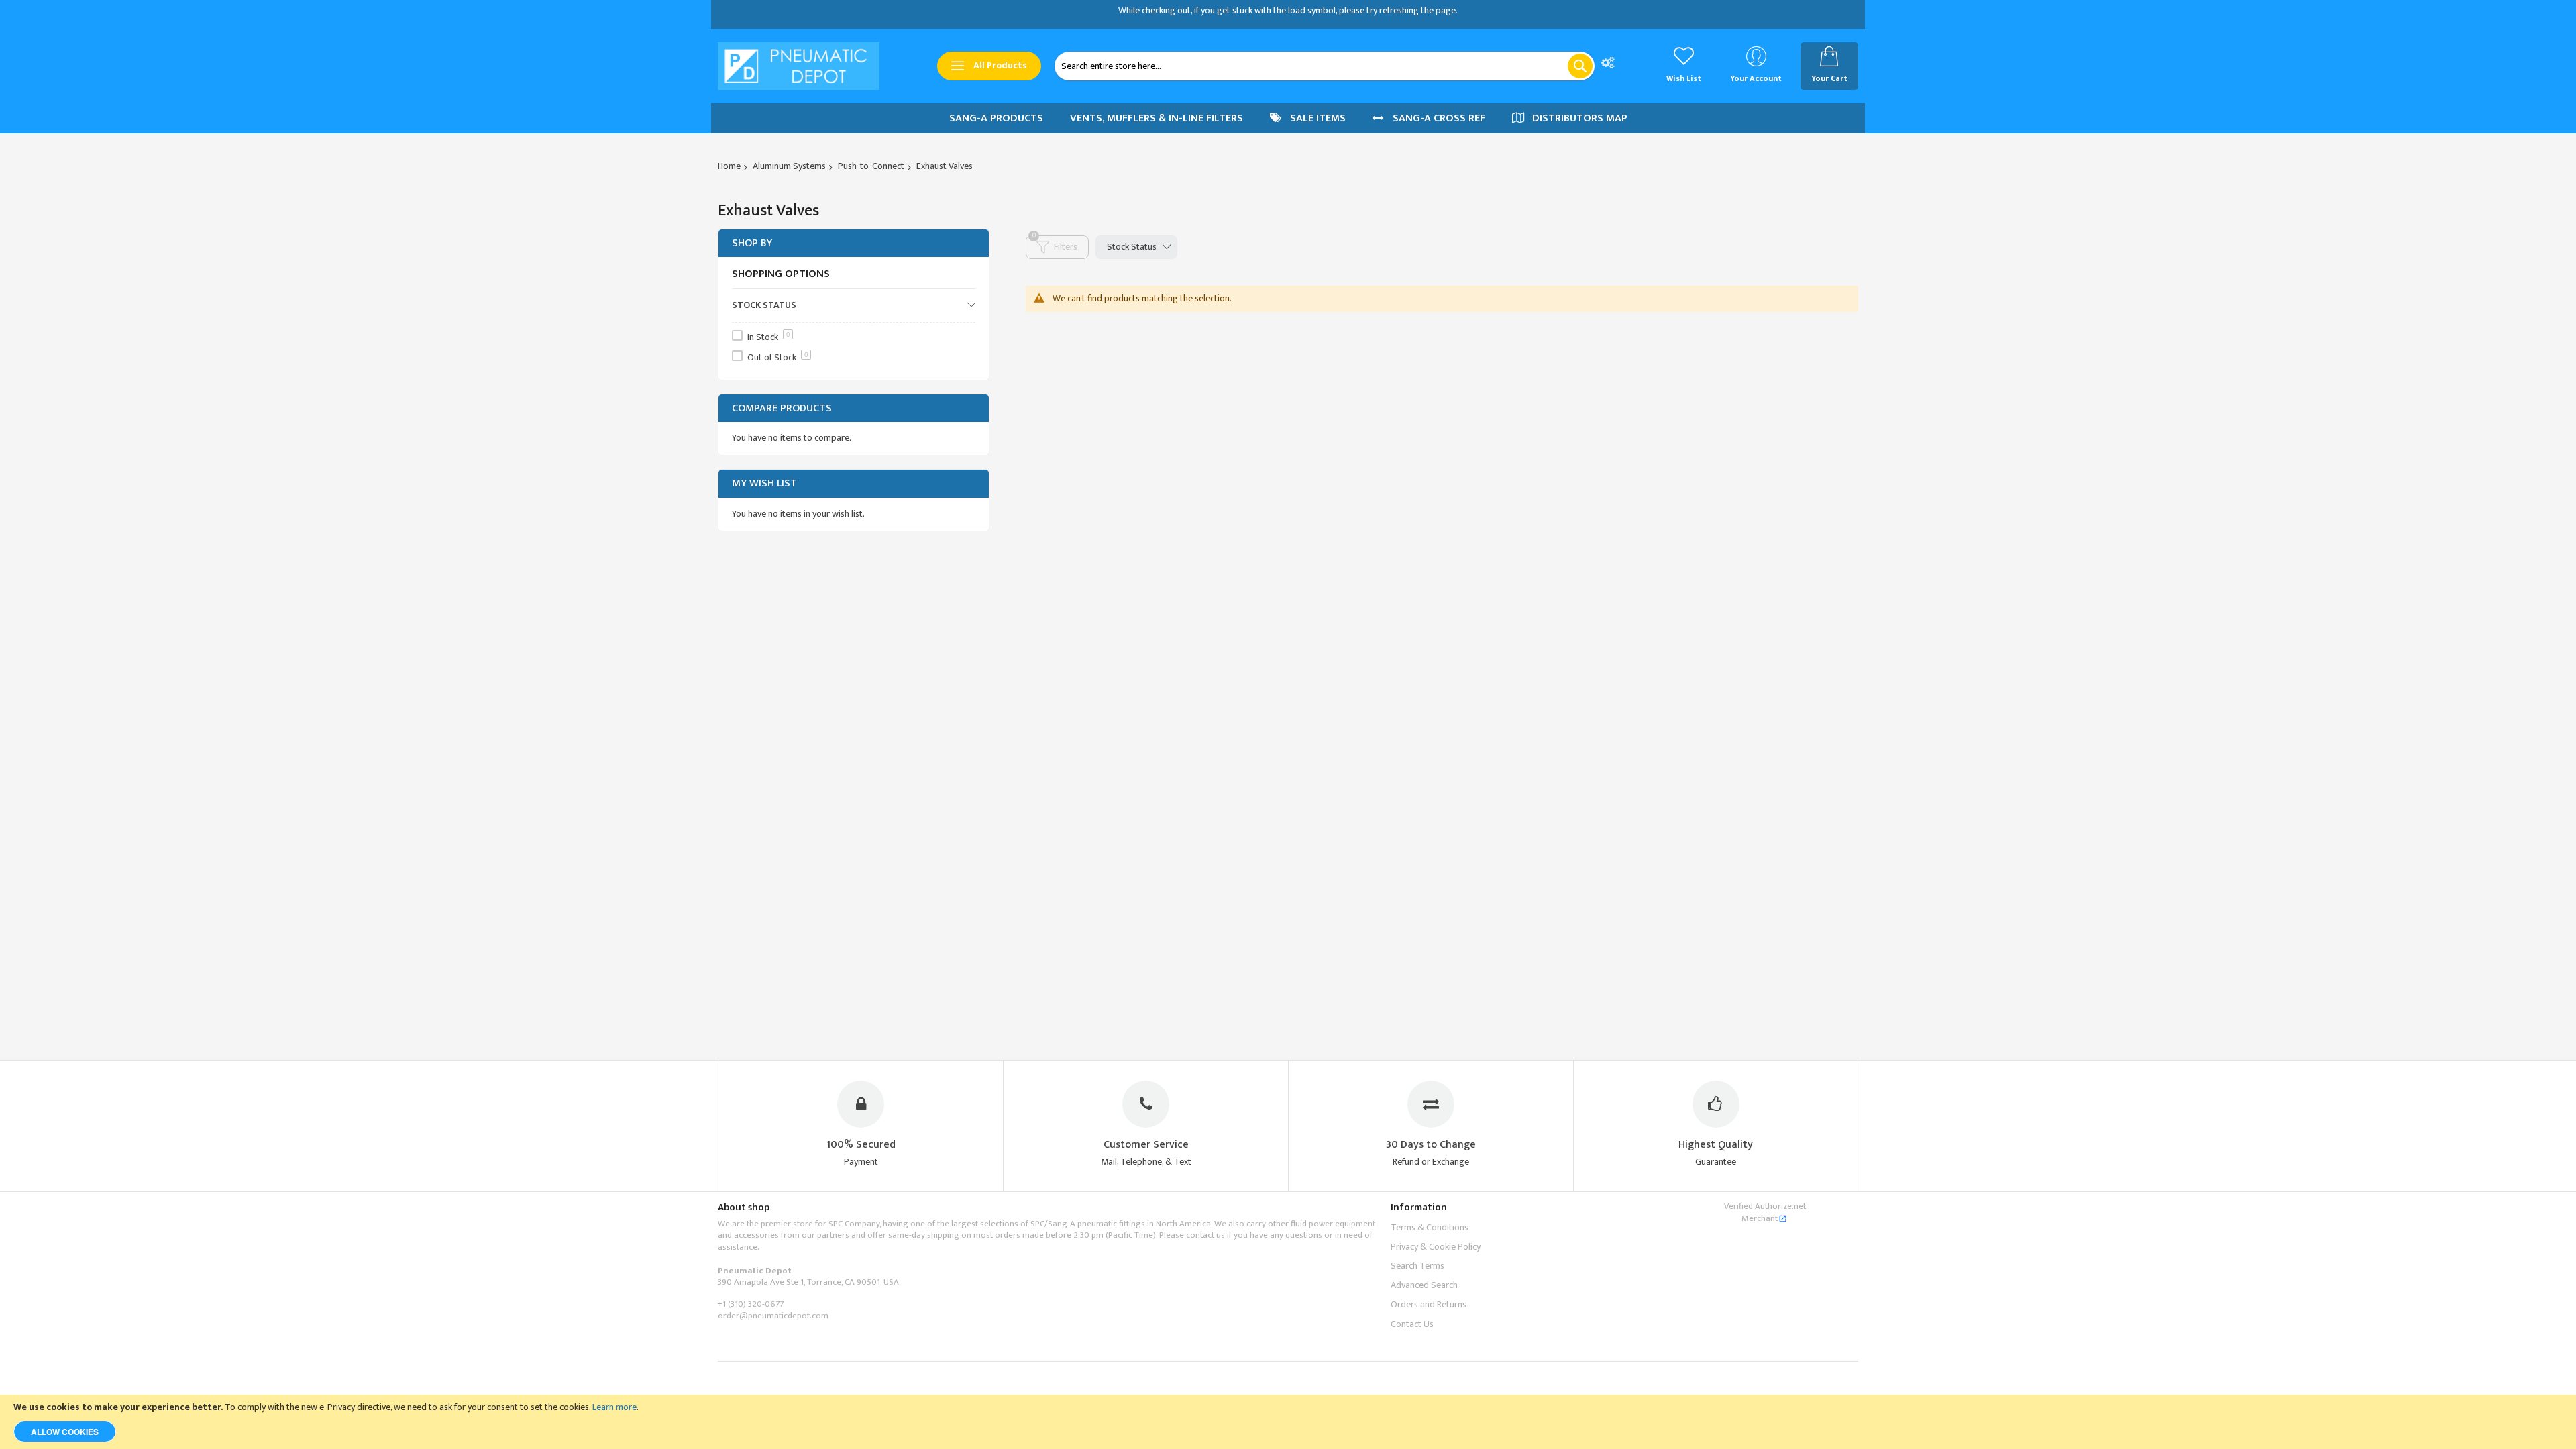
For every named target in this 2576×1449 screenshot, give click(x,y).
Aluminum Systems (789, 166)
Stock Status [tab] (1132, 247)
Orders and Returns (1429, 1304)
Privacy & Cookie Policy (1436, 1247)
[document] (1288, 1422)
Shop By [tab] (752, 243)
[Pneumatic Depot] (799, 66)
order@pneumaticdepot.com (773, 1316)
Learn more (614, 1407)
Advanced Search (1424, 1285)
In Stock (769, 337)
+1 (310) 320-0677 (751, 1304)
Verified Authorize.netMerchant (1765, 1212)
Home (729, 166)
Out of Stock (778, 357)
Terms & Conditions (1430, 1227)
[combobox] (1325, 66)
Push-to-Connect (871, 166)
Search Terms (1417, 1266)
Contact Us (1412, 1324)
